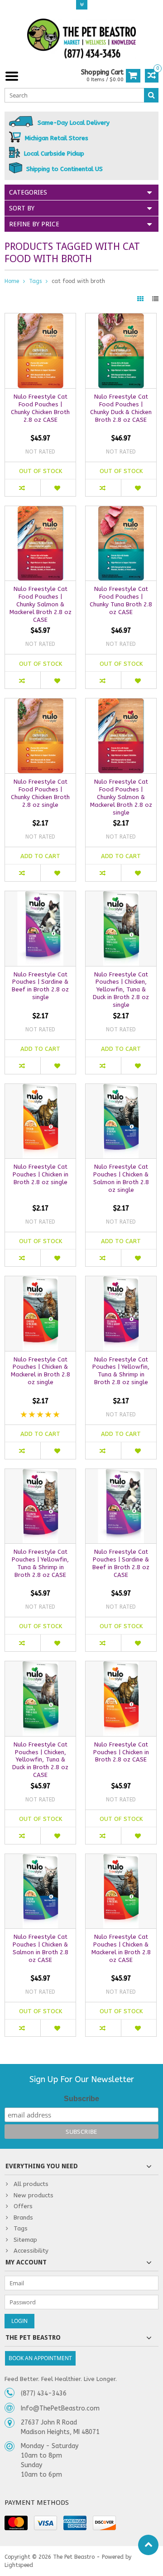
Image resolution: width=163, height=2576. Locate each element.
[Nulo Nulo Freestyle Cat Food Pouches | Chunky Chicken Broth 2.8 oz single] (40, 703)
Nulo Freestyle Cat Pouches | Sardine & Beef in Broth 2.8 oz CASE (121, 1563)
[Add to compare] (23, 488)
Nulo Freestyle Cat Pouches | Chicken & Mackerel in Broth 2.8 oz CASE (121, 1948)
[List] (155, 299)
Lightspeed (19, 2565)
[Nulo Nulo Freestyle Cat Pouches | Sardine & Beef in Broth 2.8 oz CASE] (121, 1474)
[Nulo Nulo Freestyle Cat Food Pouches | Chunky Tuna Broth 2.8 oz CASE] (121, 511)
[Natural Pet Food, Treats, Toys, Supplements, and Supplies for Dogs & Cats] (81, 39)
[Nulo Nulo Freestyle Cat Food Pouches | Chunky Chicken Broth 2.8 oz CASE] (40, 318)
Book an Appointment (40, 2358)
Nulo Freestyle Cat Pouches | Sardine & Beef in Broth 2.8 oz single (40, 986)
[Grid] (141, 299)
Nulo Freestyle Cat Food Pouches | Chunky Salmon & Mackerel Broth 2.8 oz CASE (41, 604)
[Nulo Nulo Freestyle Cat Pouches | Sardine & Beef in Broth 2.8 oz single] (40, 896)
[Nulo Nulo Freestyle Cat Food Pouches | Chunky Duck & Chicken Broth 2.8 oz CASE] (121, 318)
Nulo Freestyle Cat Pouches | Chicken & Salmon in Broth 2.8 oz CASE (41, 1948)
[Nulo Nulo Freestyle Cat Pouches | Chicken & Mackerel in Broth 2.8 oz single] (40, 1281)
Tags (35, 281)
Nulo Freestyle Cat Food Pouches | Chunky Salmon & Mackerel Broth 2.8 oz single (121, 797)
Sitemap (25, 2240)
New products (34, 2195)
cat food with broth (78, 281)
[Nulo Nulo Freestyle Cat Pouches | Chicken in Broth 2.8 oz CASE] (121, 1666)
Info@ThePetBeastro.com (60, 2408)
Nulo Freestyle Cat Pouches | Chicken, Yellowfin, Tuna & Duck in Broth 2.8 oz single (121, 990)
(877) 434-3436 (44, 2393)
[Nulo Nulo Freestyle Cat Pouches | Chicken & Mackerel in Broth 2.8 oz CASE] (121, 1859)
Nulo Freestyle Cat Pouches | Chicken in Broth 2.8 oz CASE (121, 1752)
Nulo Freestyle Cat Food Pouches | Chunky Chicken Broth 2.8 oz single (40, 793)
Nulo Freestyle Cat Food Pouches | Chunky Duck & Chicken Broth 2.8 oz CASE (121, 408)
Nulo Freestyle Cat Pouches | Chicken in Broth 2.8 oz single (41, 1174)
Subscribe (81, 2099)
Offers (23, 2206)
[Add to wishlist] (58, 488)
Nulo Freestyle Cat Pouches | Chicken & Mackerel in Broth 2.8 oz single (41, 1371)
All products (31, 2184)
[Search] (151, 95)
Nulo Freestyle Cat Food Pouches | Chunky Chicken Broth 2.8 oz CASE (40, 408)
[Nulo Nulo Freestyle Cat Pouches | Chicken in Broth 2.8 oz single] (40, 1089)
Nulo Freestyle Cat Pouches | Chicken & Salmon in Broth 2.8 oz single (121, 1178)
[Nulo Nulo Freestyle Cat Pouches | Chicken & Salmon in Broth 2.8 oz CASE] (40, 1859)
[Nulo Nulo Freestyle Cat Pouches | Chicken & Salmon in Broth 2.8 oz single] (121, 1089)
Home (12, 281)
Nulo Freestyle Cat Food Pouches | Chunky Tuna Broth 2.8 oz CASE (121, 600)
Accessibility (31, 2251)
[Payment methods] (16, 2523)
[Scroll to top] (148, 2545)
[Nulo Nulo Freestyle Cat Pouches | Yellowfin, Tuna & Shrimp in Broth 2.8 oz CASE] (40, 1474)
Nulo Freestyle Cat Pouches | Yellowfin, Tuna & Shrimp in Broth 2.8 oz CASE (40, 1563)
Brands (23, 2217)
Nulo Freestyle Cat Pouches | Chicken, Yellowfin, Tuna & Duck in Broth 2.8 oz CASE (40, 1760)
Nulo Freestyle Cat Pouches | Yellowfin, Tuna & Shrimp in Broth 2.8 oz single (121, 1371)
